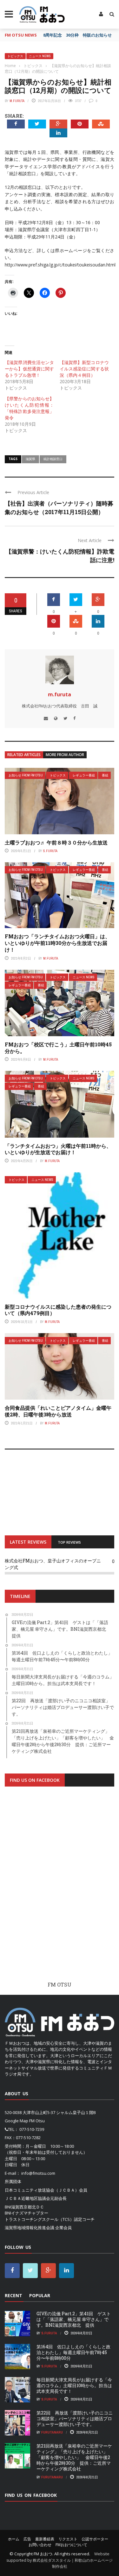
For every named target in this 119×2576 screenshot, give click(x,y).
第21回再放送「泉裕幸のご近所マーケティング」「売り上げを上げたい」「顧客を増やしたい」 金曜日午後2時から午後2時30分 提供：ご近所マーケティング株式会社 (74, 2457)
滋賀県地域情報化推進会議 (30, 2228)
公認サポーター (95, 2539)
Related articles (24, 755)
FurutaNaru (52, 2432)
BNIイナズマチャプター (26, 2213)
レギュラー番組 (84, 775)
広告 (27, 2539)
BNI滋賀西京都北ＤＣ (24, 2207)
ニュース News (40, 56)
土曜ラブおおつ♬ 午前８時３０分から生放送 (56, 842)
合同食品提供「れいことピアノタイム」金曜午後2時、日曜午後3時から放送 (58, 1411)
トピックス (15, 56)
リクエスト (68, 2539)
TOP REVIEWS (69, 1542)
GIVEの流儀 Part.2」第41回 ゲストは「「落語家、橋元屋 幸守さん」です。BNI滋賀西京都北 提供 (74, 2319)
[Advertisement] (60, 1889)
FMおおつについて (71, 2545)
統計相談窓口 (53, 459)
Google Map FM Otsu (25, 2121)
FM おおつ (43, 2554)
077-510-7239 (32, 2129)
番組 (105, 775)
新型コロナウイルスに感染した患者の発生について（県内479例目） (58, 1310)
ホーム (14, 2539)
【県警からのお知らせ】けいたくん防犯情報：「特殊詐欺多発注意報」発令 (29, 408)
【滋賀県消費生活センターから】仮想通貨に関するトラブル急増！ (29, 369)
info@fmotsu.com (38, 2173)
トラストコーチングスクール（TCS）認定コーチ (50, 2219)
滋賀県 (30, 459)
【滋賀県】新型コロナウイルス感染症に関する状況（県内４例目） (84, 369)
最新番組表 (45, 2539)
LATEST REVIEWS (28, 1542)
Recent (13, 2295)
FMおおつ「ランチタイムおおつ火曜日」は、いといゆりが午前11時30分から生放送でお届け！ (57, 943)
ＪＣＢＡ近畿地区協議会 (27, 2198)
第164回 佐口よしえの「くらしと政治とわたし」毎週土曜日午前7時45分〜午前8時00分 (73, 2352)
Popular (40, 2295)
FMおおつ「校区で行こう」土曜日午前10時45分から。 (58, 1048)
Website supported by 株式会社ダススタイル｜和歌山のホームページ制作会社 (60, 2560)
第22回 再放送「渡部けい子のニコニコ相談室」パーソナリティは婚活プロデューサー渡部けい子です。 (75, 2418)
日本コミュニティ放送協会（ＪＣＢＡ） (42, 2190)
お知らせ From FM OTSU (26, 775)
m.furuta (17, 101)
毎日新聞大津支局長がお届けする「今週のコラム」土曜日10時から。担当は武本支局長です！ (74, 2385)
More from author (65, 755)
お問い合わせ (40, 2545)
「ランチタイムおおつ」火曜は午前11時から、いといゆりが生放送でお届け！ (58, 1149)
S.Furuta (50, 851)
